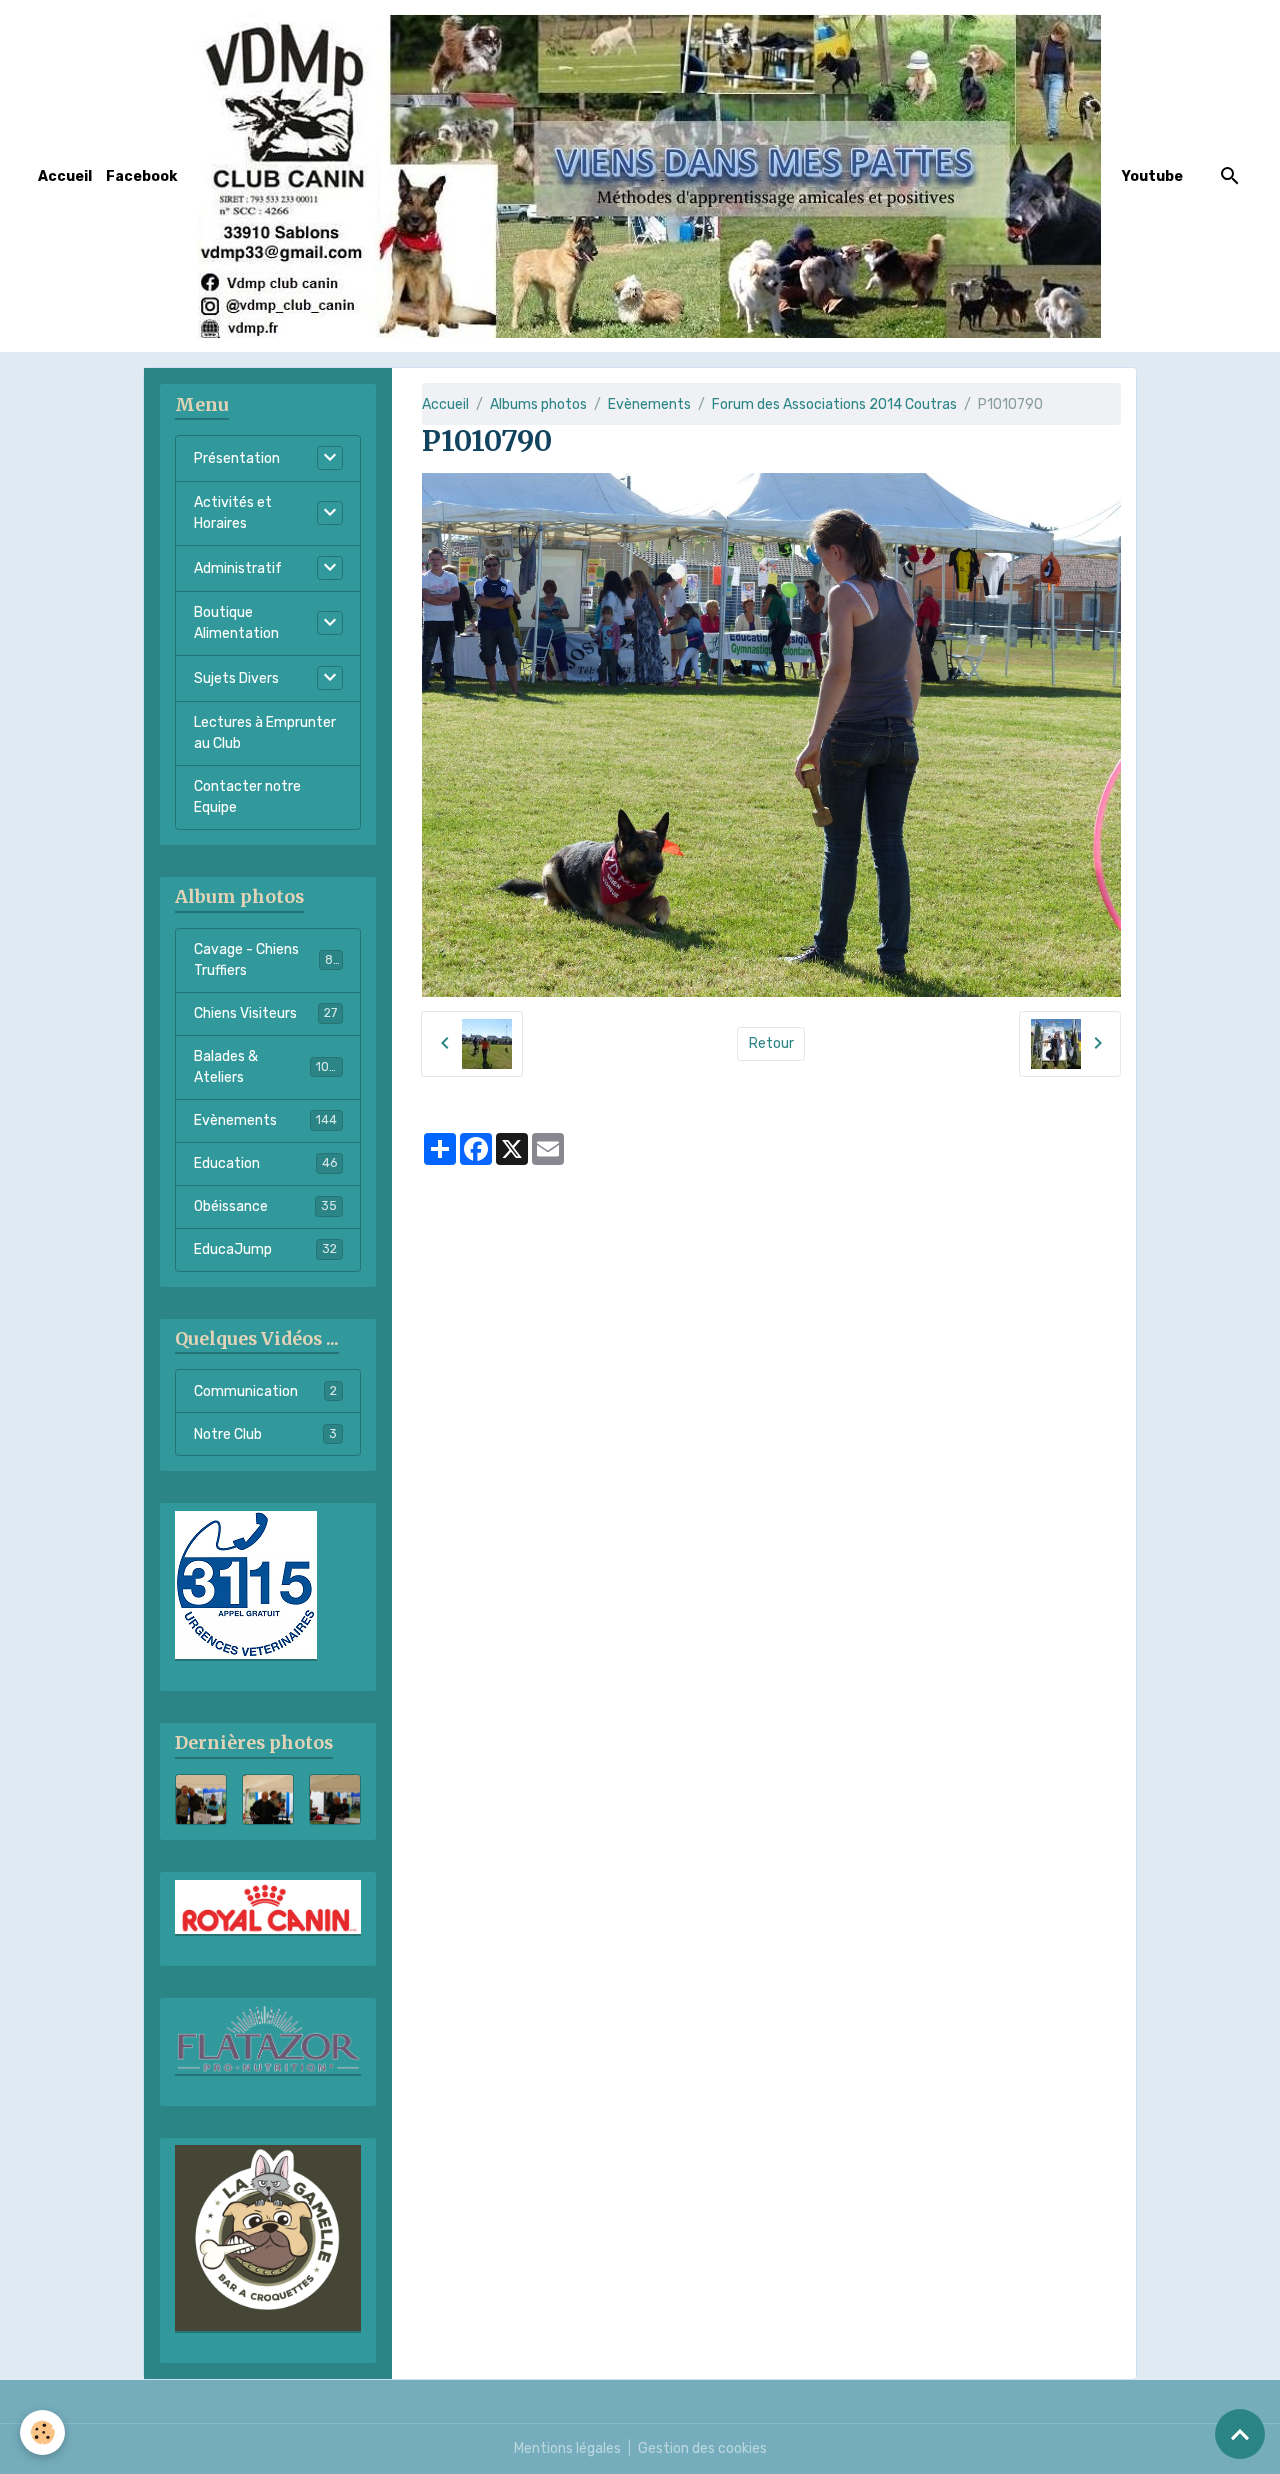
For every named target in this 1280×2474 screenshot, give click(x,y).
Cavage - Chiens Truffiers (267, 960)
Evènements (649, 404)
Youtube (1152, 176)
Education (265, 1163)
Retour (771, 1043)
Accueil (65, 176)
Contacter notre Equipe (247, 797)
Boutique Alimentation (236, 623)
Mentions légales (567, 2448)
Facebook (141, 176)
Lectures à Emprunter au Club (265, 733)
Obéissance (265, 1206)
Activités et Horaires (233, 513)
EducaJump (265, 1249)
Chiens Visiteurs (265, 1013)
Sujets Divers (236, 678)
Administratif (238, 568)
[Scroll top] (1240, 2434)
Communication (265, 1391)
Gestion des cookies (702, 2448)
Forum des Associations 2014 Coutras (834, 404)
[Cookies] (42, 2432)
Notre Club (265, 1434)
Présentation (237, 458)
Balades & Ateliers (265, 1067)
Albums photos (538, 404)
